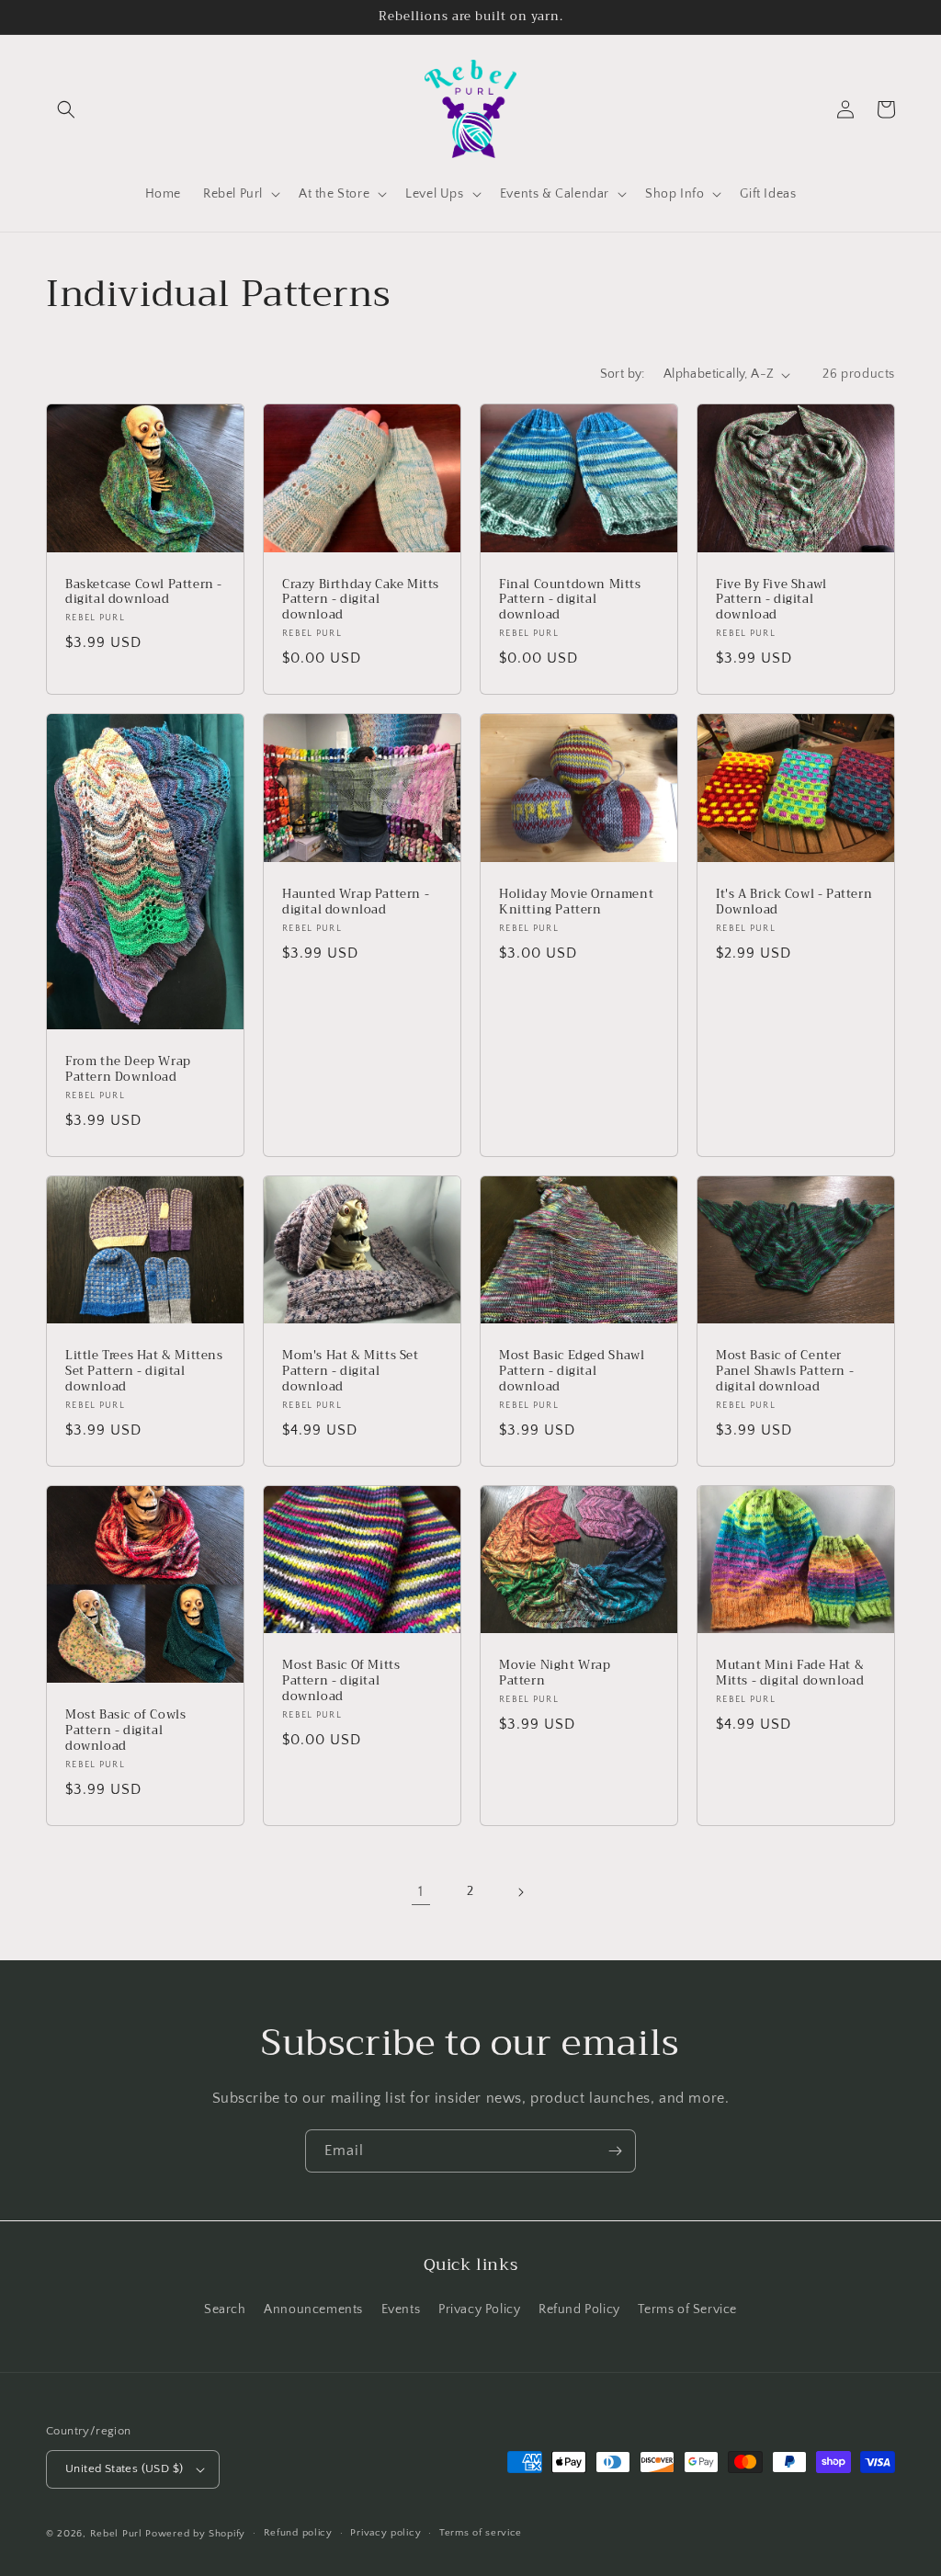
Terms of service (481, 2533)
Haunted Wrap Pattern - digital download (356, 902)
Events (401, 2309)
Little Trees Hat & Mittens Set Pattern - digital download (144, 1372)
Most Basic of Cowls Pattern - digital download (125, 1731)
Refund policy (298, 2533)
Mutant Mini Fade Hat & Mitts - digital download (790, 1674)
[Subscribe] (615, 2151)
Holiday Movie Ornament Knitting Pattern (576, 902)
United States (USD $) (124, 2468)
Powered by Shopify (195, 2534)
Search (225, 2309)
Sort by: (623, 374)
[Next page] (520, 1892)
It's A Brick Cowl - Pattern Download (794, 902)
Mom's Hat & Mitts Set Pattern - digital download (351, 1372)
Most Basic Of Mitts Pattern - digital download (341, 1681)
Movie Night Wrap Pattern (555, 1674)
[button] (66, 109)
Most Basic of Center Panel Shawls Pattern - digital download (785, 1372)
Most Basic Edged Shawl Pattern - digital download (572, 1372)
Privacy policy (385, 2533)
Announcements (313, 2309)
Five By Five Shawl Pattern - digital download (771, 601)
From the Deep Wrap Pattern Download (128, 1070)
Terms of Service (687, 2309)
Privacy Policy (479, 2309)
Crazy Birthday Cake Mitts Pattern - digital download (361, 601)
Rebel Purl (116, 2534)
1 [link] (421, 1891)
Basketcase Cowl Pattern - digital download (144, 593)
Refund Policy (579, 2309)
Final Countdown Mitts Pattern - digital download (570, 601)
